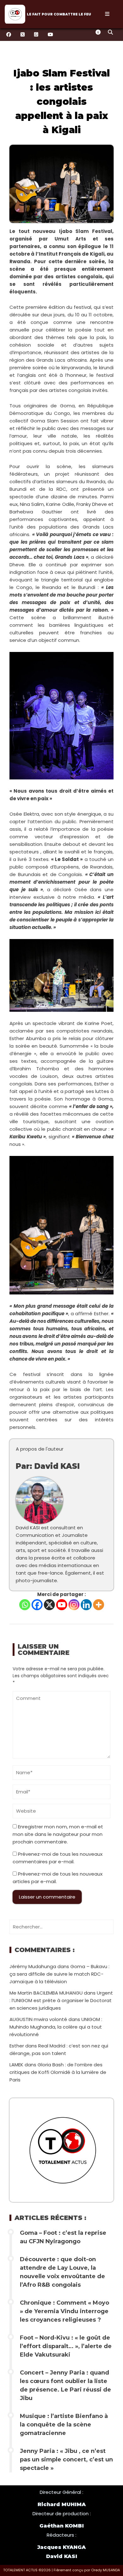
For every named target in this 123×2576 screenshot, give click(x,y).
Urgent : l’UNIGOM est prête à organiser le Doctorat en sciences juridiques (61, 2000)
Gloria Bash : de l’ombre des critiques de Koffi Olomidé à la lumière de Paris (58, 2072)
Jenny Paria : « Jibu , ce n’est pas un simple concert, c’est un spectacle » (66, 2460)
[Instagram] (74, 1605)
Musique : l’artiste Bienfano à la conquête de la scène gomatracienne (64, 2425)
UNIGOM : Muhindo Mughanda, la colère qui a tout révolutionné (56, 2027)
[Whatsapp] (25, 1605)
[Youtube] (62, 1605)
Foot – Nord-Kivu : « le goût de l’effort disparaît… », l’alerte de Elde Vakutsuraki (66, 2346)
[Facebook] (37, 1605)
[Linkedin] (86, 1605)
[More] (99, 1605)
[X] (49, 1605)
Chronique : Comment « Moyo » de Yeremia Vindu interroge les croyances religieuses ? (64, 2311)
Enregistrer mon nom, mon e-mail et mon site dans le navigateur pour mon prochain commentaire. (58, 1834)
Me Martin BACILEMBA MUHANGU (46, 1993)
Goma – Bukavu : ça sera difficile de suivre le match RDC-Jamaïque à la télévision (59, 1974)
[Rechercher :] (61, 1927)
